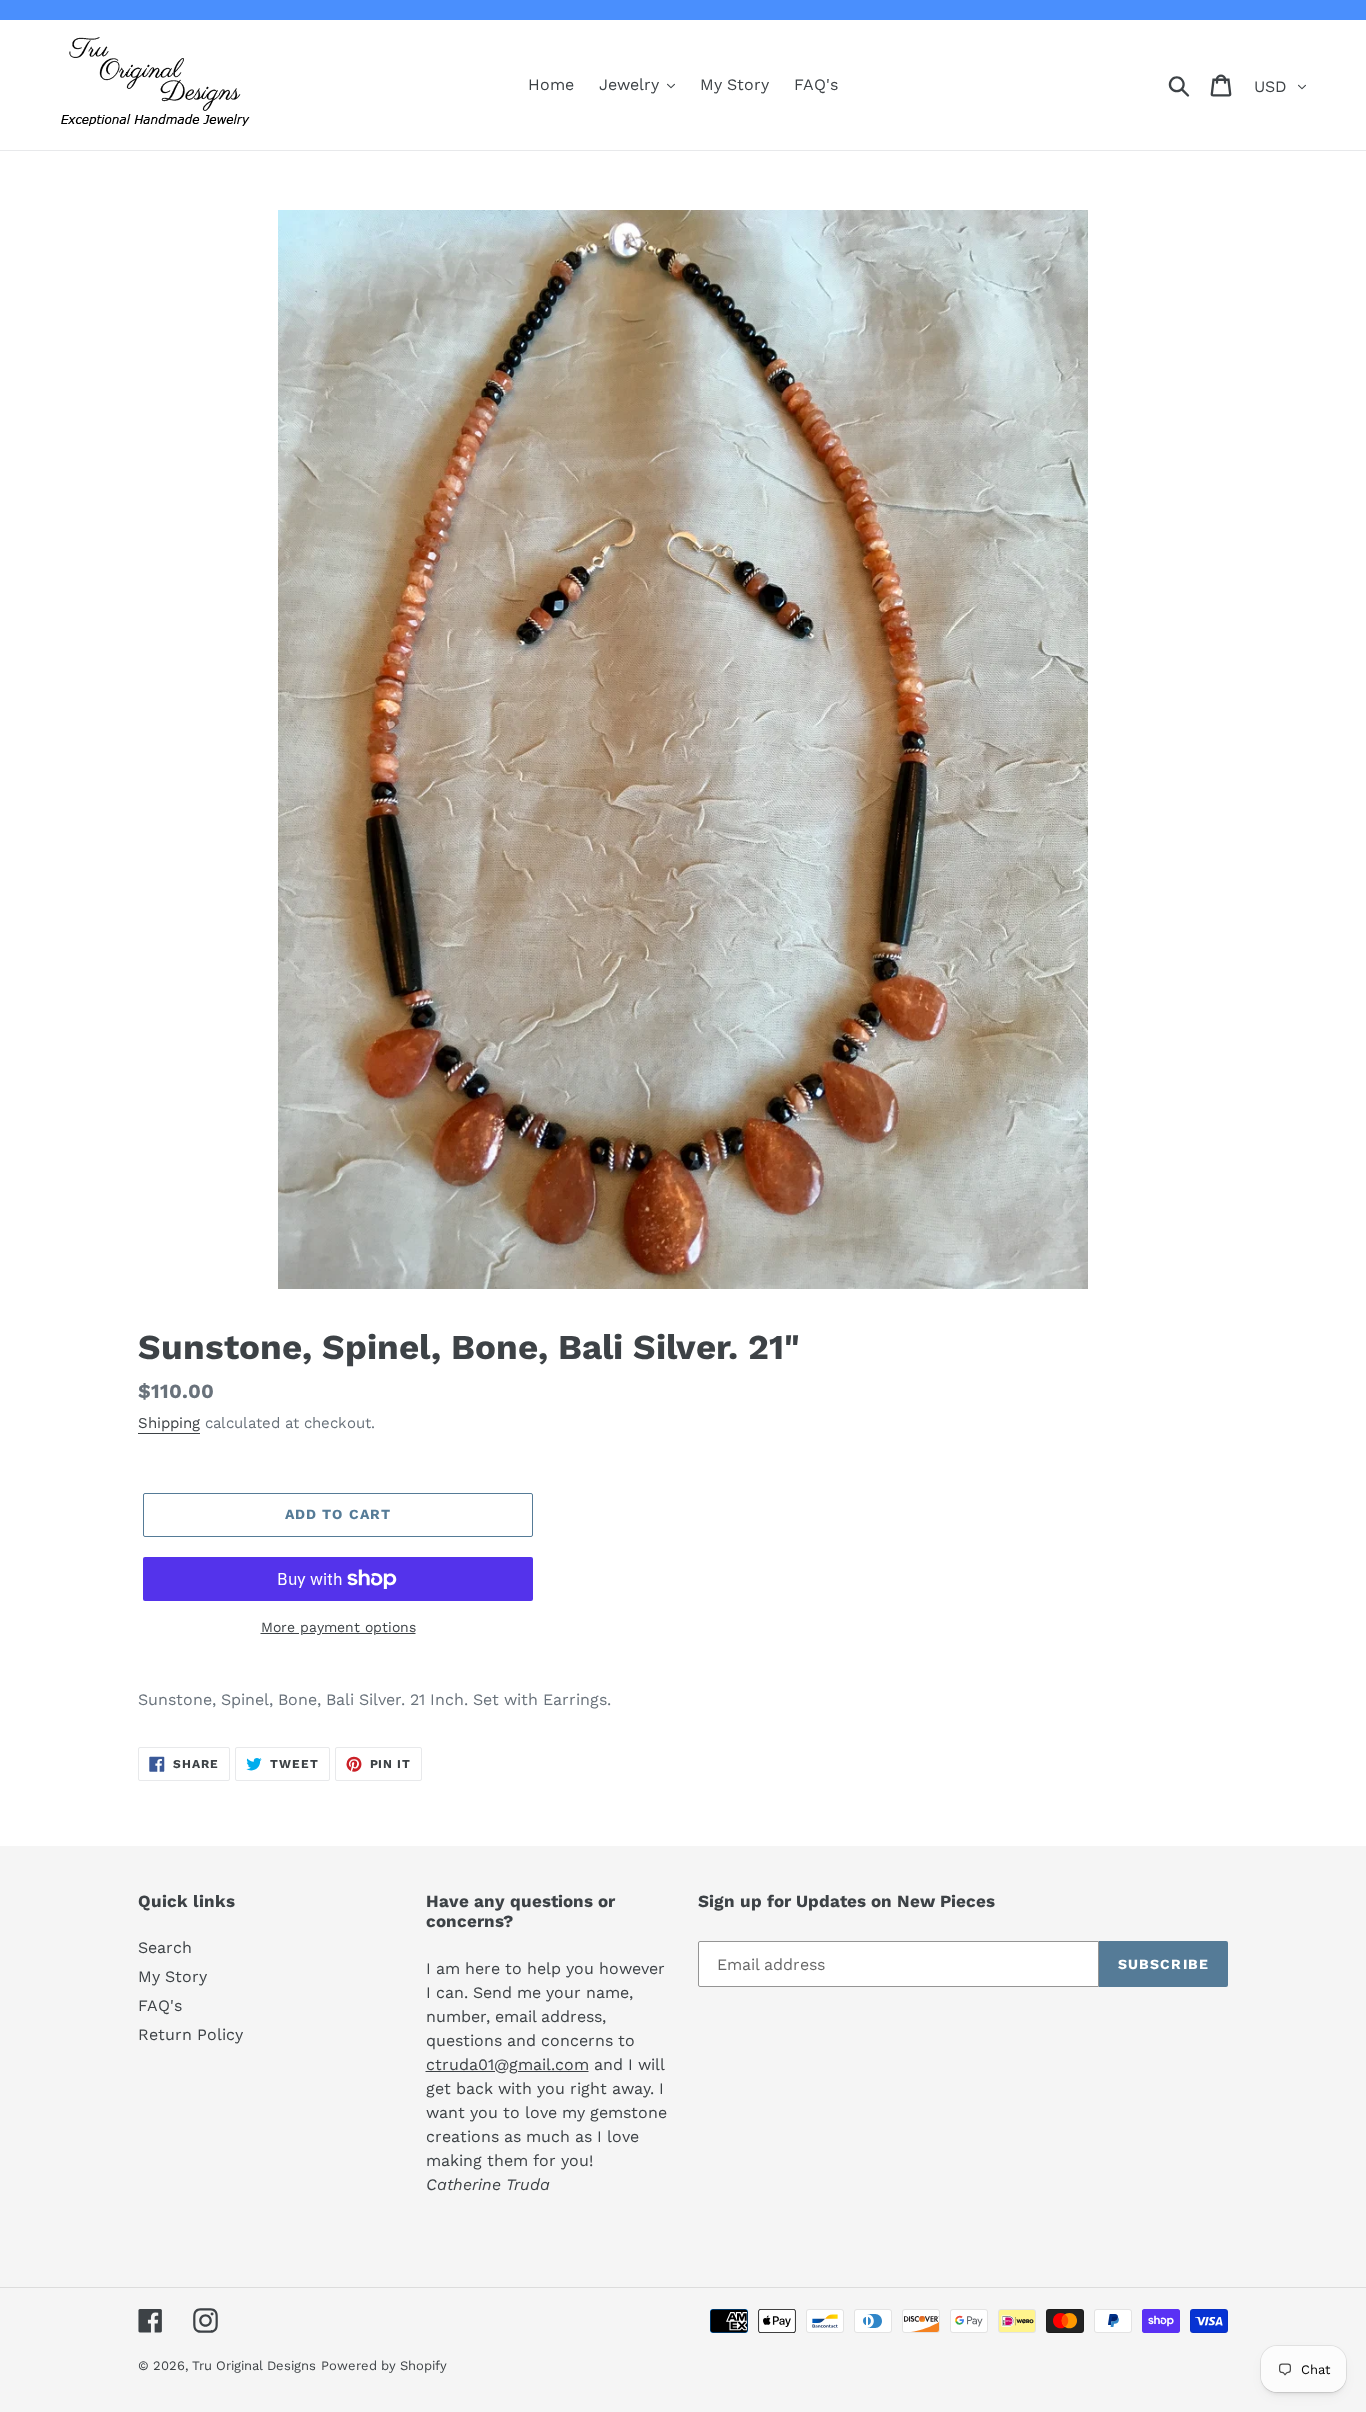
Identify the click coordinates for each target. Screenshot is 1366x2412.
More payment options (338, 1627)
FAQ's (160, 2005)
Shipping (169, 1423)
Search (165, 1947)
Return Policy (190, 2034)
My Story (172, 1976)
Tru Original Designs (254, 2365)
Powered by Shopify (384, 2365)
